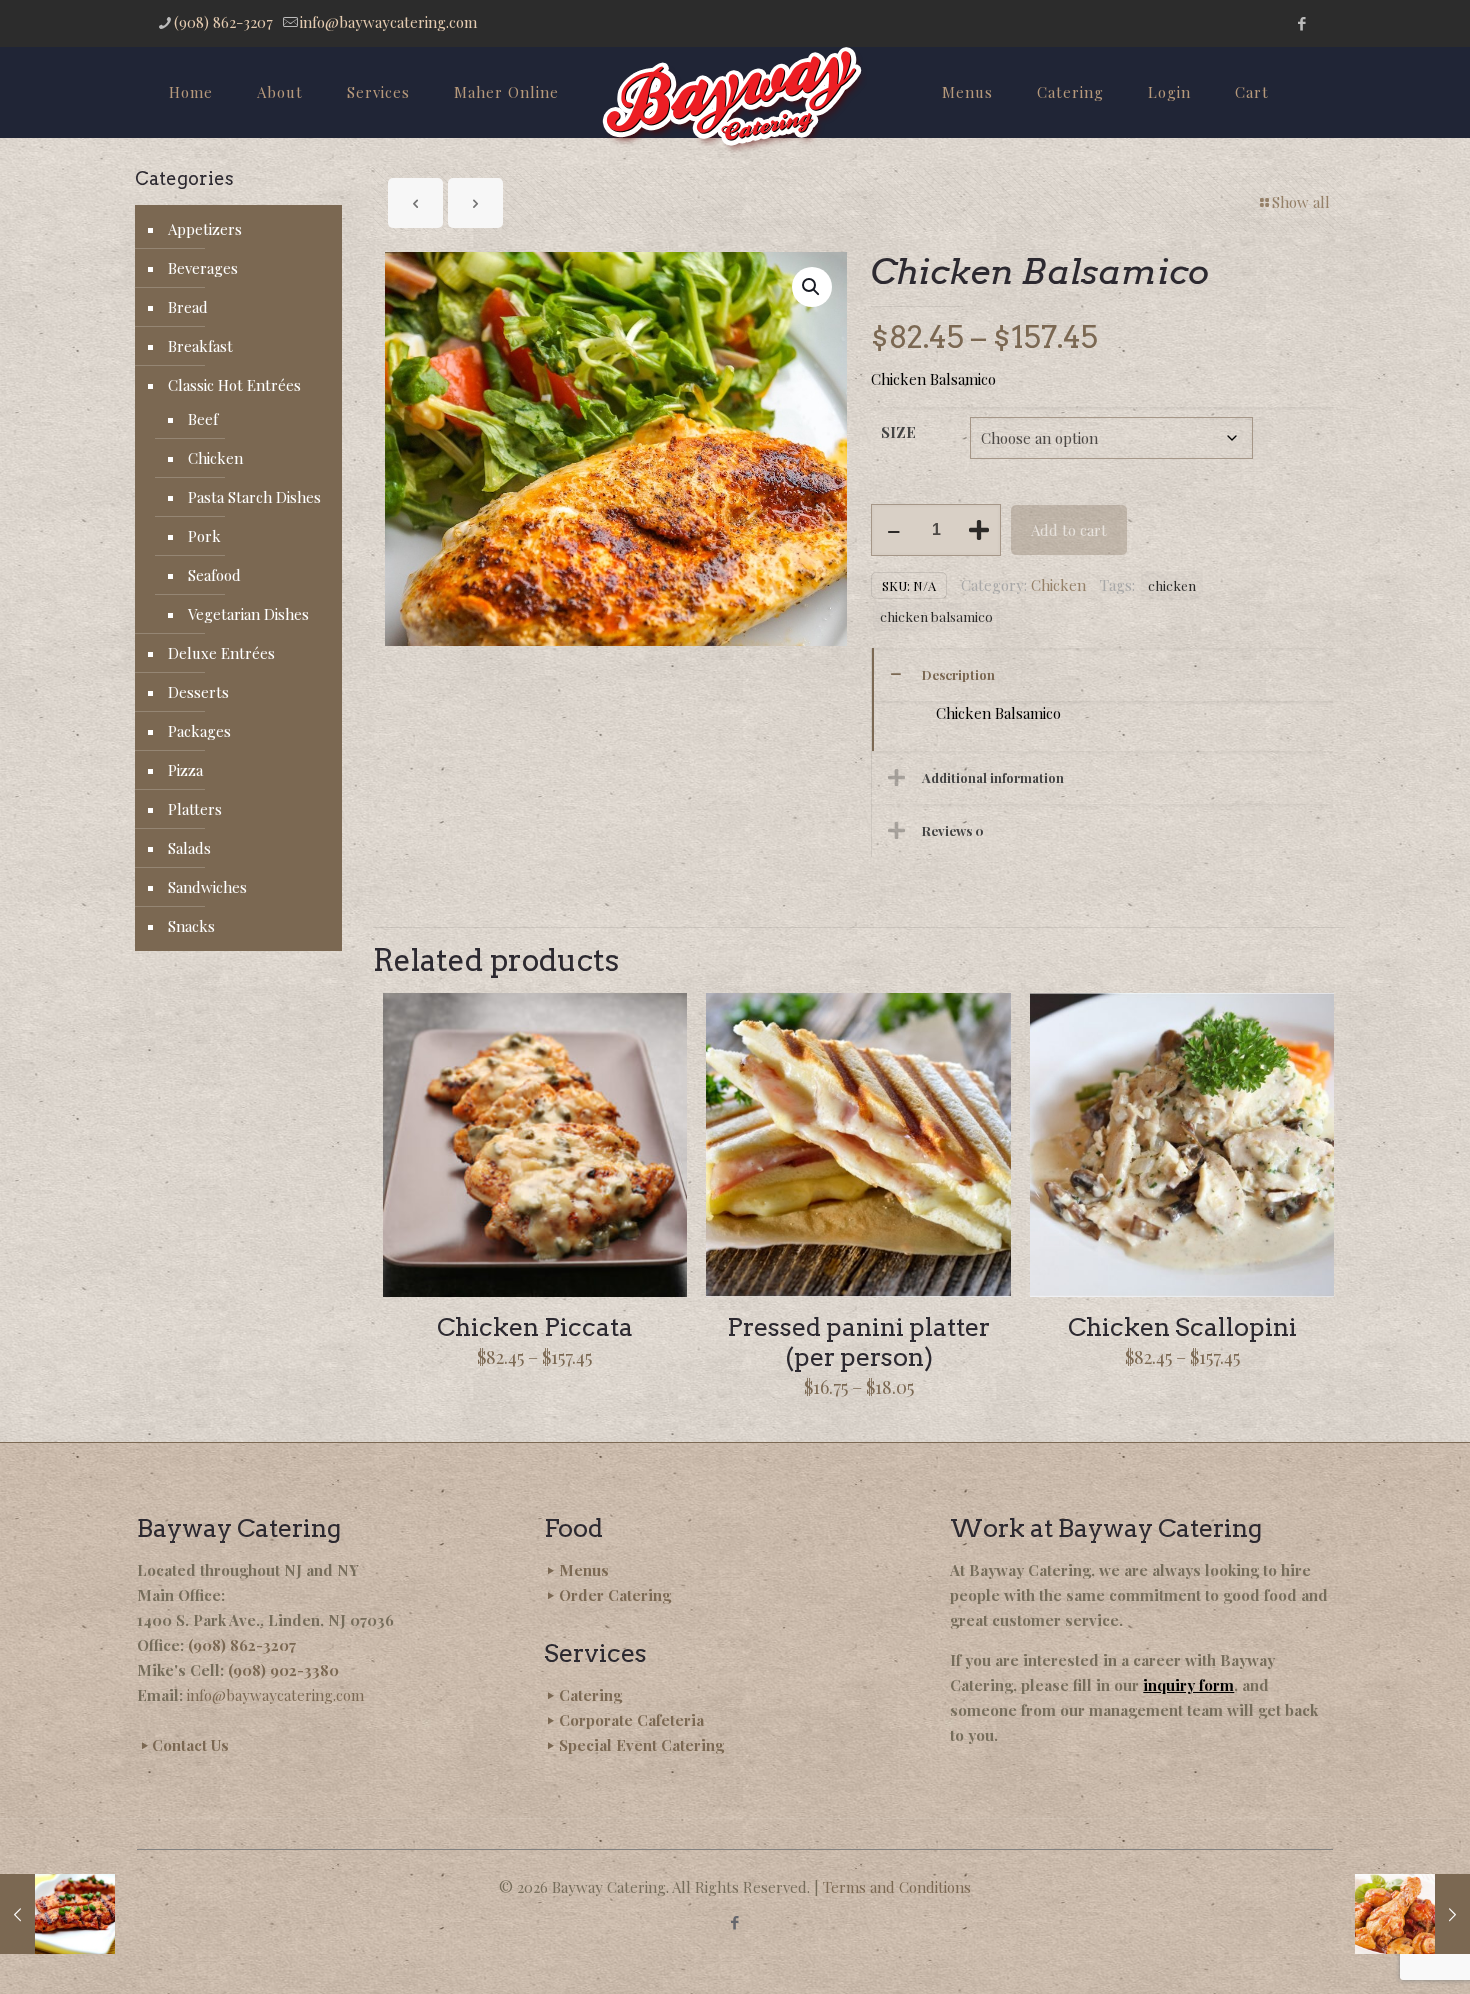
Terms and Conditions (897, 1887)
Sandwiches (207, 887)
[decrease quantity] (893, 530)
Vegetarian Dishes (248, 614)
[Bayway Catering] (734, 100)
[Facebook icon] (1301, 23)
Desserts (198, 692)
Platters (195, 809)
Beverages (203, 268)
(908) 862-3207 (223, 22)
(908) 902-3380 (283, 1670)
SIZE (898, 432)
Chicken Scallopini (1182, 1327)
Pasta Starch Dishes (254, 497)
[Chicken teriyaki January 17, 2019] (57, 1914)
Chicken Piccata (535, 1327)
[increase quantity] (978, 530)
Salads (189, 848)
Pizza (185, 770)
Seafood (214, 575)
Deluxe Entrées (221, 653)
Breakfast (200, 346)
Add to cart (1069, 530)
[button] (812, 287)
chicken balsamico (936, 616)
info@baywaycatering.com (388, 22)
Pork (204, 536)
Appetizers (205, 229)
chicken (1172, 585)
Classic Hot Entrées (234, 385)
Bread (188, 307)
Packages (199, 731)
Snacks (191, 926)
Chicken (1058, 585)
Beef (203, 419)
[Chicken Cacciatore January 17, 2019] (1412, 1914)
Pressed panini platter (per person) (858, 1342)
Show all (1301, 202)
